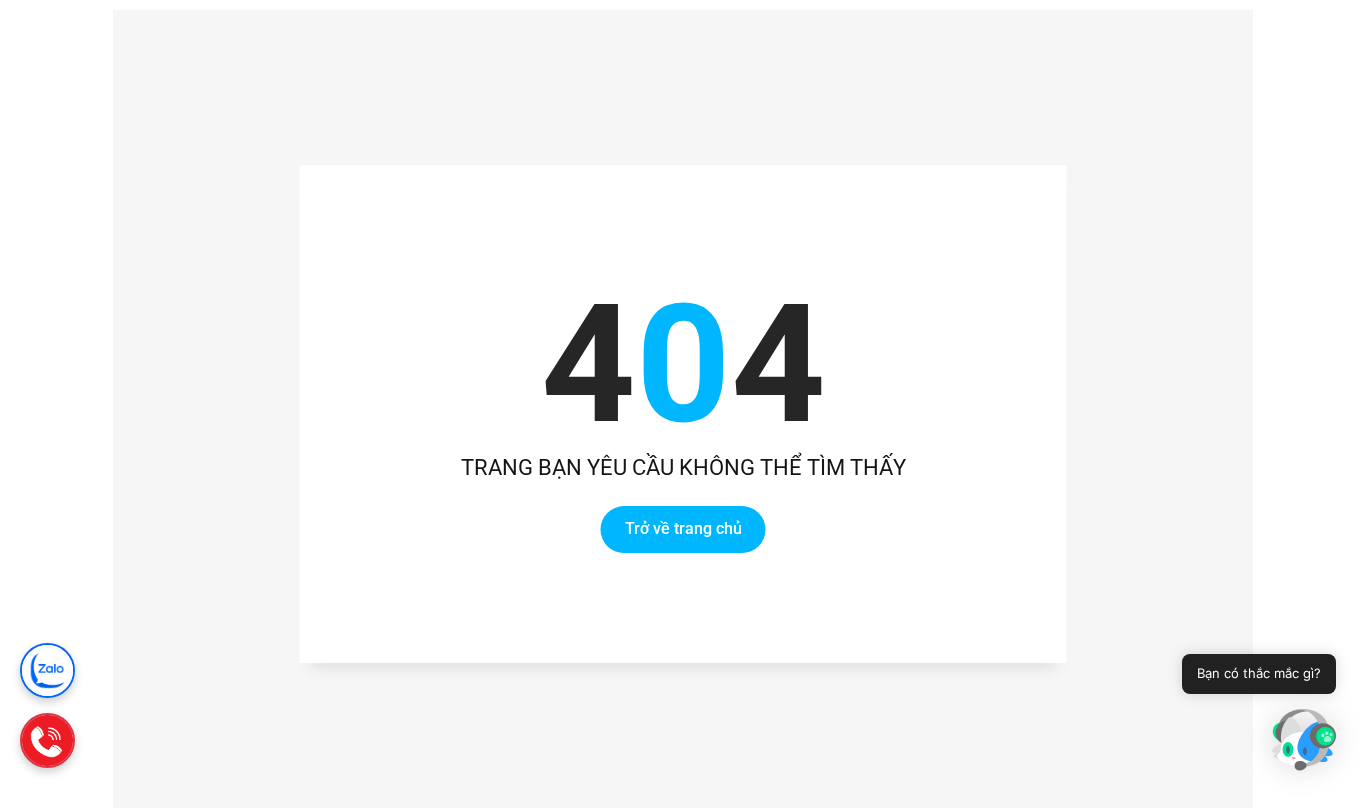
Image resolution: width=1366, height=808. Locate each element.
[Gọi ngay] (47, 740)
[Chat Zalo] (47, 670)
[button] (1304, 743)
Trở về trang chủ (683, 529)
